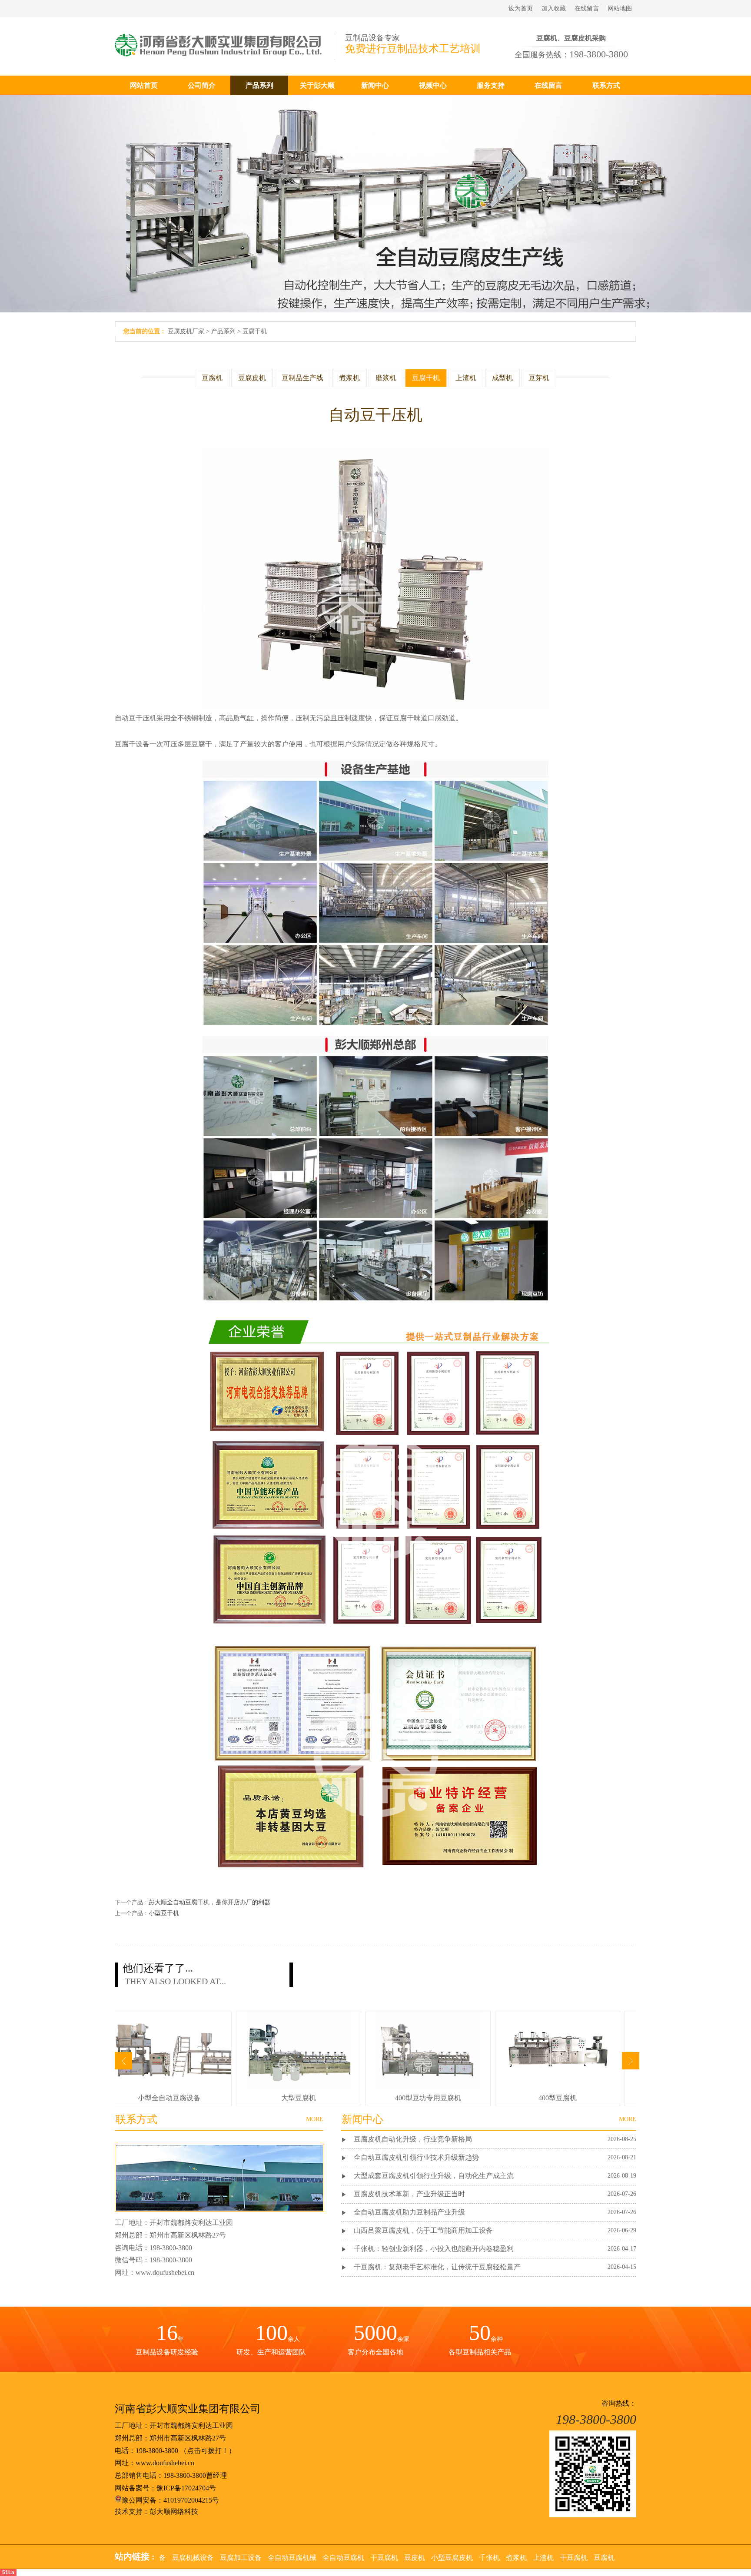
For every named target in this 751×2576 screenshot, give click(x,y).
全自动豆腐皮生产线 (295, 2098)
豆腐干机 (255, 331)
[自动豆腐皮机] (166, 2087)
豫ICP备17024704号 (186, 2488)
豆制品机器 (407, 2558)
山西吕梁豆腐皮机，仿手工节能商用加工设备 (423, 2230)
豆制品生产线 (302, 378)
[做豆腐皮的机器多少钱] (555, 2087)
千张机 (196, 2558)
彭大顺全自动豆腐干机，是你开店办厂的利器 (209, 1902)
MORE (628, 2119)
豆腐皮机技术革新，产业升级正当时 (409, 2194)
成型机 (502, 378)
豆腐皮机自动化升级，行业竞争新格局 (413, 2139)
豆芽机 (539, 378)
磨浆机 (386, 378)
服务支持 (491, 85)
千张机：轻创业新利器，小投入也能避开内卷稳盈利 (434, 2249)
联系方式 (606, 85)
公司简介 (202, 85)
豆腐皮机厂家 (186, 331)
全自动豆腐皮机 (425, 2098)
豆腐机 (212, 378)
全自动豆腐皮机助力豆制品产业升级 (409, 2212)
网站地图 (620, 8)
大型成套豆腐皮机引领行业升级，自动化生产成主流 (434, 2176)
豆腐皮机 (252, 378)
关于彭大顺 (317, 85)
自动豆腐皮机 (166, 2098)
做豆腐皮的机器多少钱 (554, 2098)
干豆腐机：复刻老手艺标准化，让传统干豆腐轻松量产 (437, 2267)
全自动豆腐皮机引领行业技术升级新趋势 (416, 2157)
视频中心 (433, 85)
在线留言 (587, 8)
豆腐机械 (315, 2558)
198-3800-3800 (157, 2451)
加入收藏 (554, 8)
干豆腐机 (281, 2558)
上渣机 (466, 378)
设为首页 (521, 8)
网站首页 (144, 85)
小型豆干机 (164, 1913)
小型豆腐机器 (551, 2558)
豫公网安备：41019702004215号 (170, 2500)
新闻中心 (375, 85)
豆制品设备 (507, 2558)
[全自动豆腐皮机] (425, 2087)
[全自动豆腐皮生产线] (296, 2087)
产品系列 (259, 85)
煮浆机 (349, 378)
